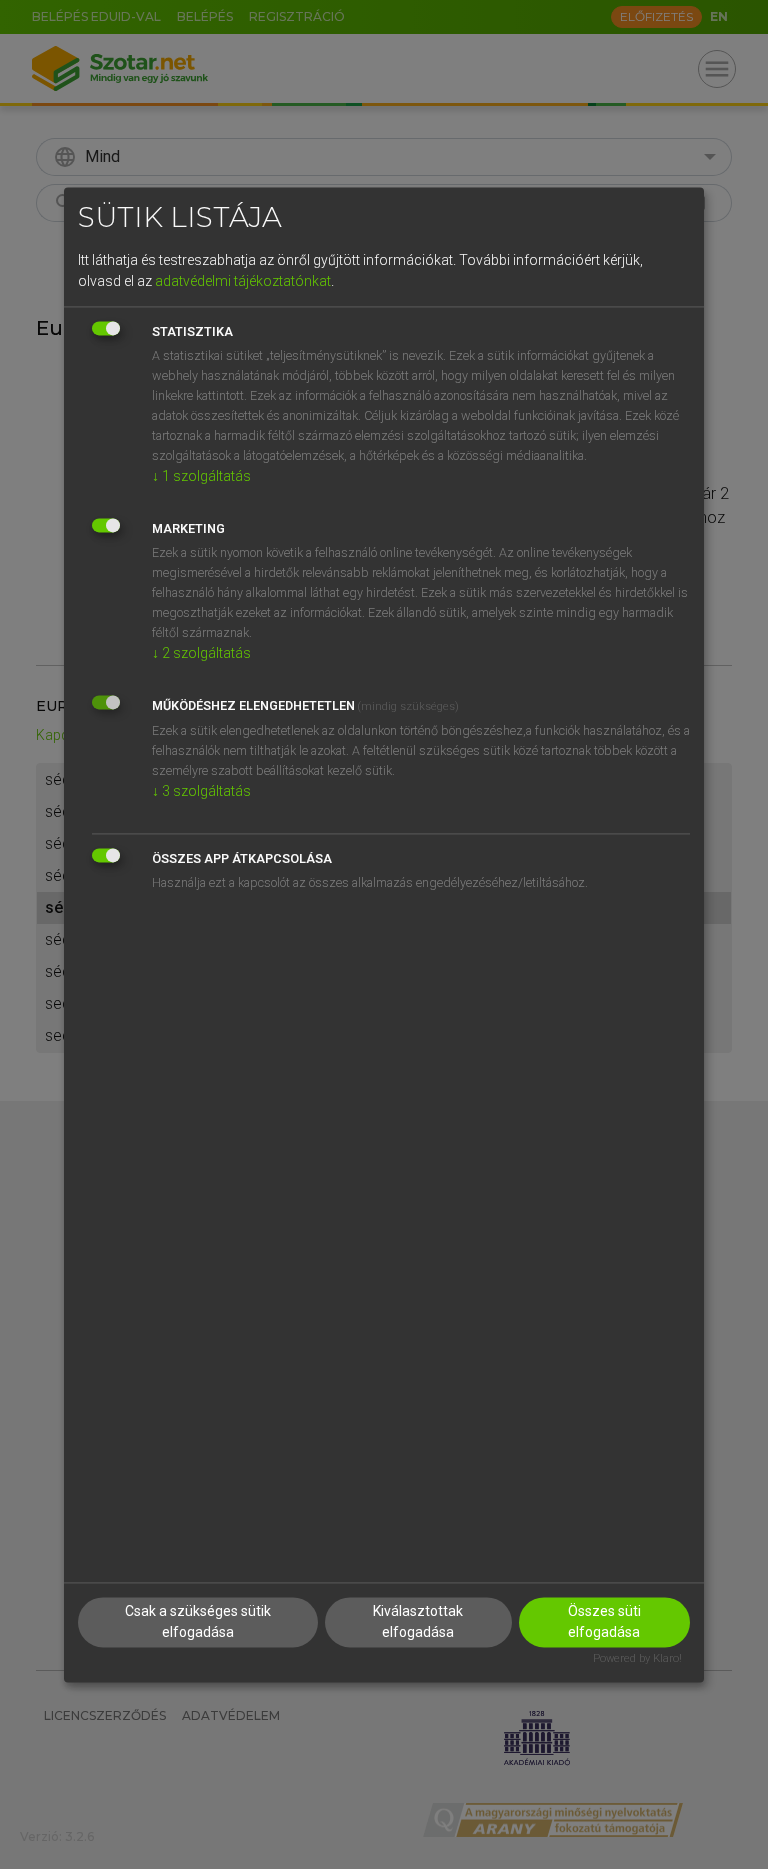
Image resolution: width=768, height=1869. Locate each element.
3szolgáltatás (201, 792)
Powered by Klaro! (637, 1658)
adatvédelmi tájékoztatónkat (243, 282)
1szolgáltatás (201, 477)
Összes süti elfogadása (604, 1621)
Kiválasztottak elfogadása (418, 1621)
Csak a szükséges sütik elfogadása (198, 1621)
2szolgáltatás (201, 654)
